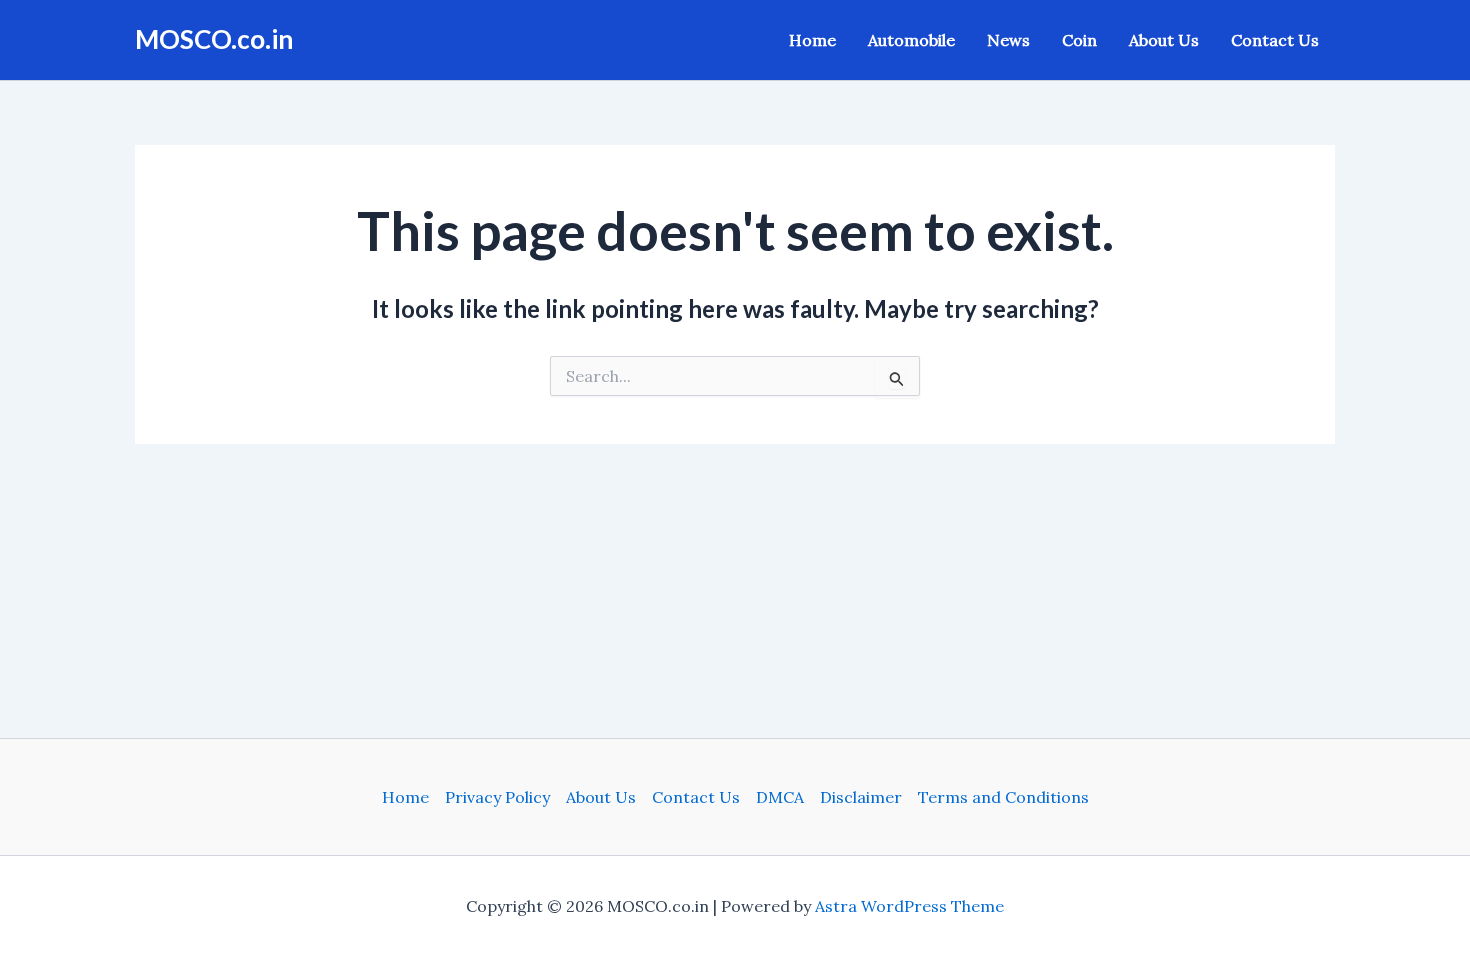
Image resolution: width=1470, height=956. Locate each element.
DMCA (780, 797)
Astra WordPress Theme (909, 906)
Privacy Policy (497, 797)
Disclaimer (861, 797)
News (1008, 40)
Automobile (911, 40)
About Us (1164, 40)
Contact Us (1275, 40)
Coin (1079, 40)
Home (812, 40)
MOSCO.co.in (214, 39)
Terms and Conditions (1003, 797)
